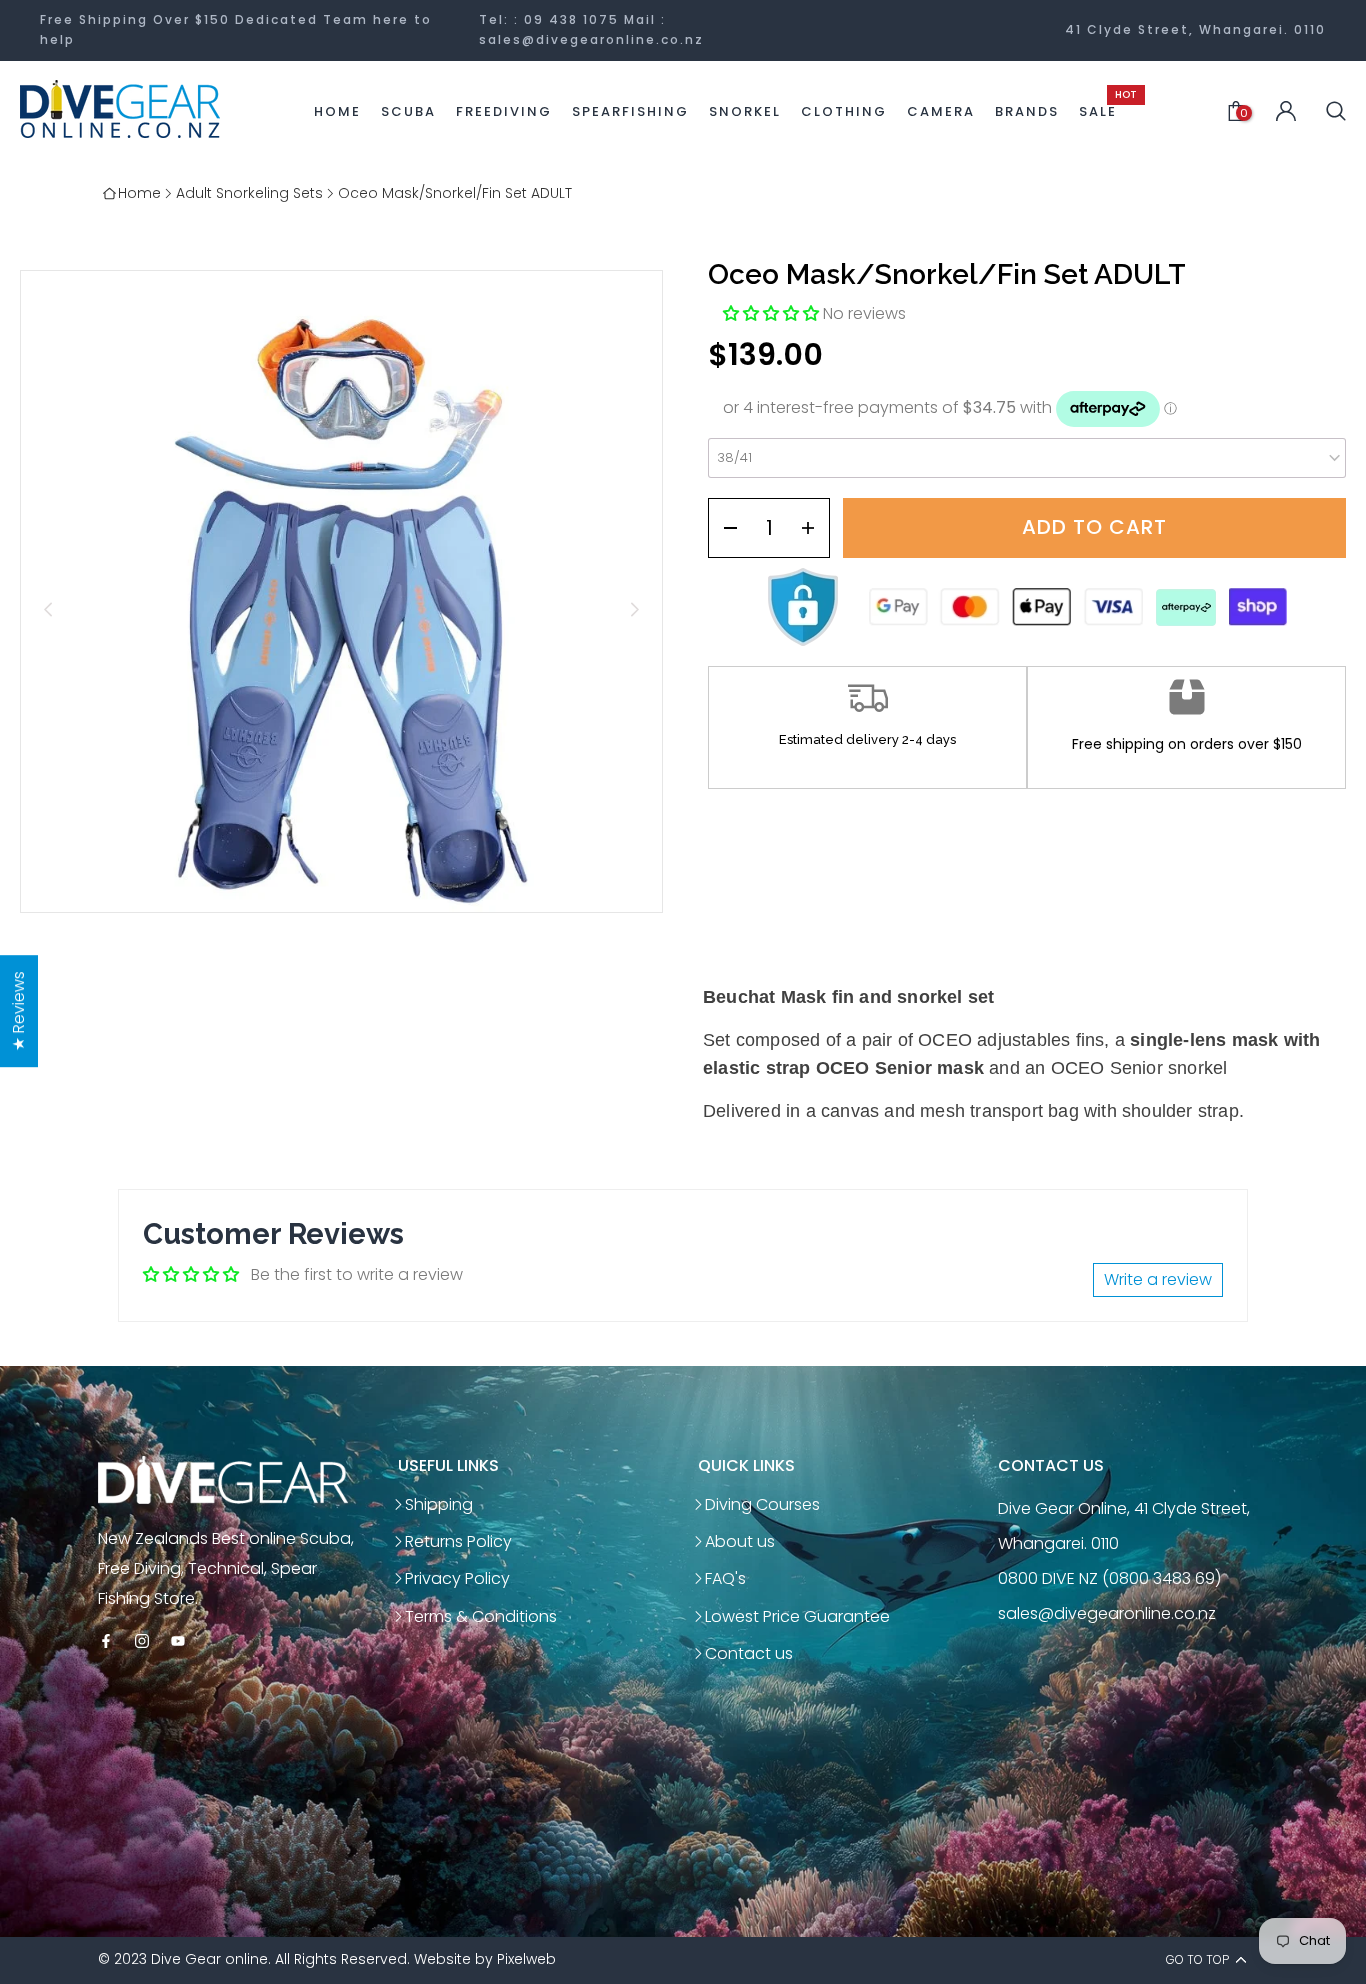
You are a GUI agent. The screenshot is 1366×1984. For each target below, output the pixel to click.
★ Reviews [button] (18, 1011)
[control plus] (814, 528)
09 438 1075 (571, 19)
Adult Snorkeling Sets (249, 193)
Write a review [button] (1158, 1279)
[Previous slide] (48, 609)
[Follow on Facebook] (106, 1642)
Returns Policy (458, 1541)
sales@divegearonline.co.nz (591, 39)
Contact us (749, 1653)
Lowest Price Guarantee (797, 1616)
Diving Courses (762, 1504)
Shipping (439, 1504)
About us (740, 1541)
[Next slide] (634, 609)
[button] (773, 313)
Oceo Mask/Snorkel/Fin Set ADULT (455, 193)
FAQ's (725, 1578)
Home (139, 193)
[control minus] (723, 528)
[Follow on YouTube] (178, 1642)
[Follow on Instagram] (142, 1642)
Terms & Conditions (481, 1616)
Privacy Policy (457, 1578)
